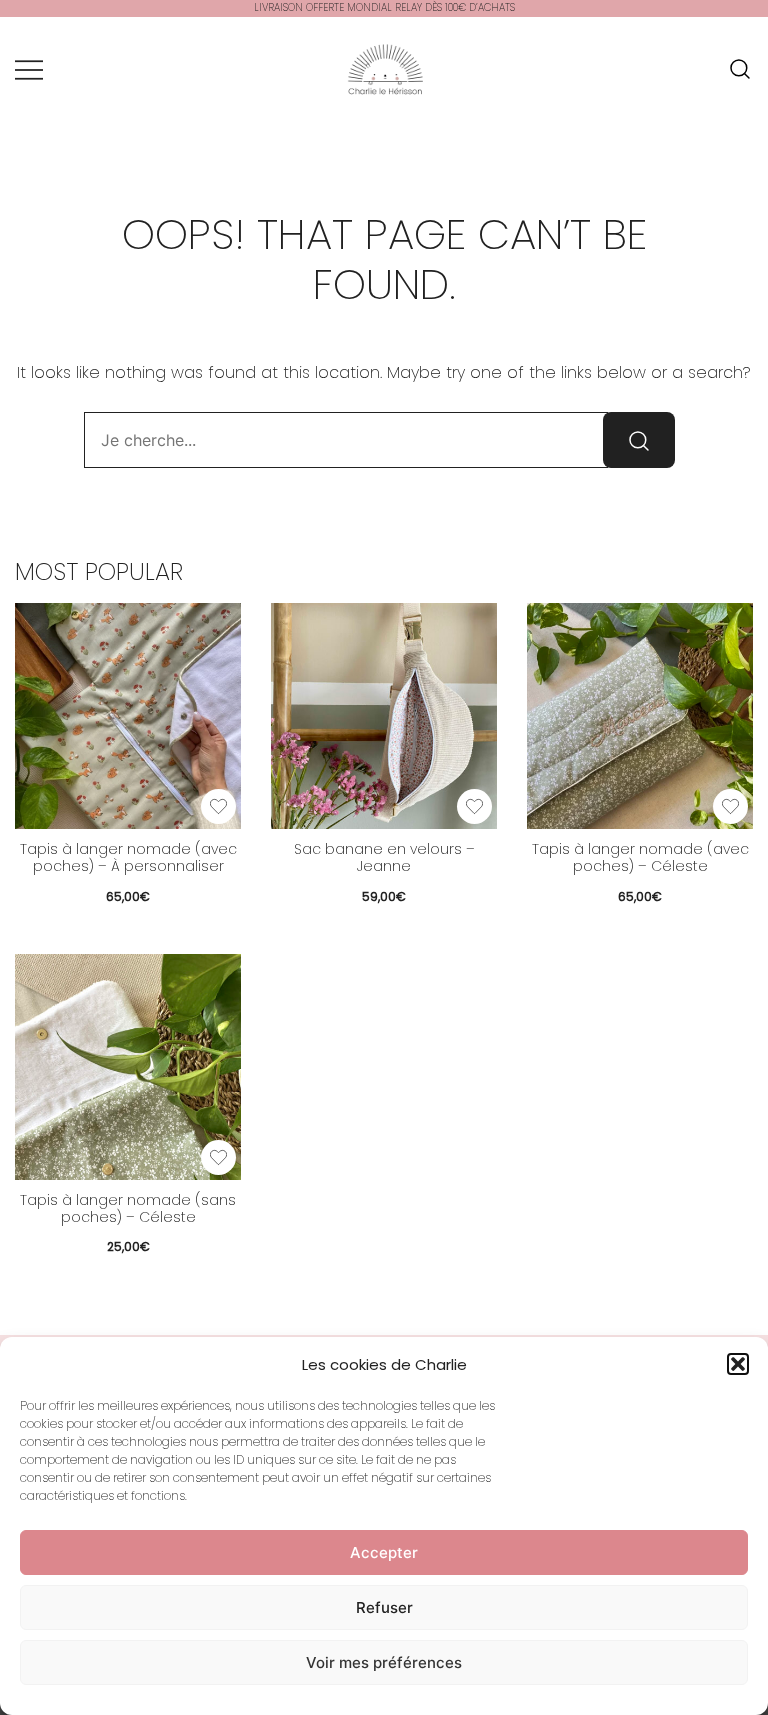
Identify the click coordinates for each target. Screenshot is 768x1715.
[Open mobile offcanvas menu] (29, 69)
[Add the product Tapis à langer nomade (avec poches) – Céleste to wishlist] (730, 806)
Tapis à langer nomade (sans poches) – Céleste (128, 1208)
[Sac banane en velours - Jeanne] (384, 716)
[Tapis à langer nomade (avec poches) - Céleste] (640, 716)
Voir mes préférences (384, 1662)
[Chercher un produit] (740, 69)
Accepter (384, 1552)
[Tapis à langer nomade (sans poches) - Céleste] (128, 1067)
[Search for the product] (639, 440)
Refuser (384, 1607)
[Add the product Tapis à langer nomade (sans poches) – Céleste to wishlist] (218, 1157)
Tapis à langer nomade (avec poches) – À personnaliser (128, 857)
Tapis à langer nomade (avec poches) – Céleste (640, 857)
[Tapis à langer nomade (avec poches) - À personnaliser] (128, 716)
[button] (738, 1364)
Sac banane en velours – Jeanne (384, 857)
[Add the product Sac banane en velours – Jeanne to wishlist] (474, 806)
